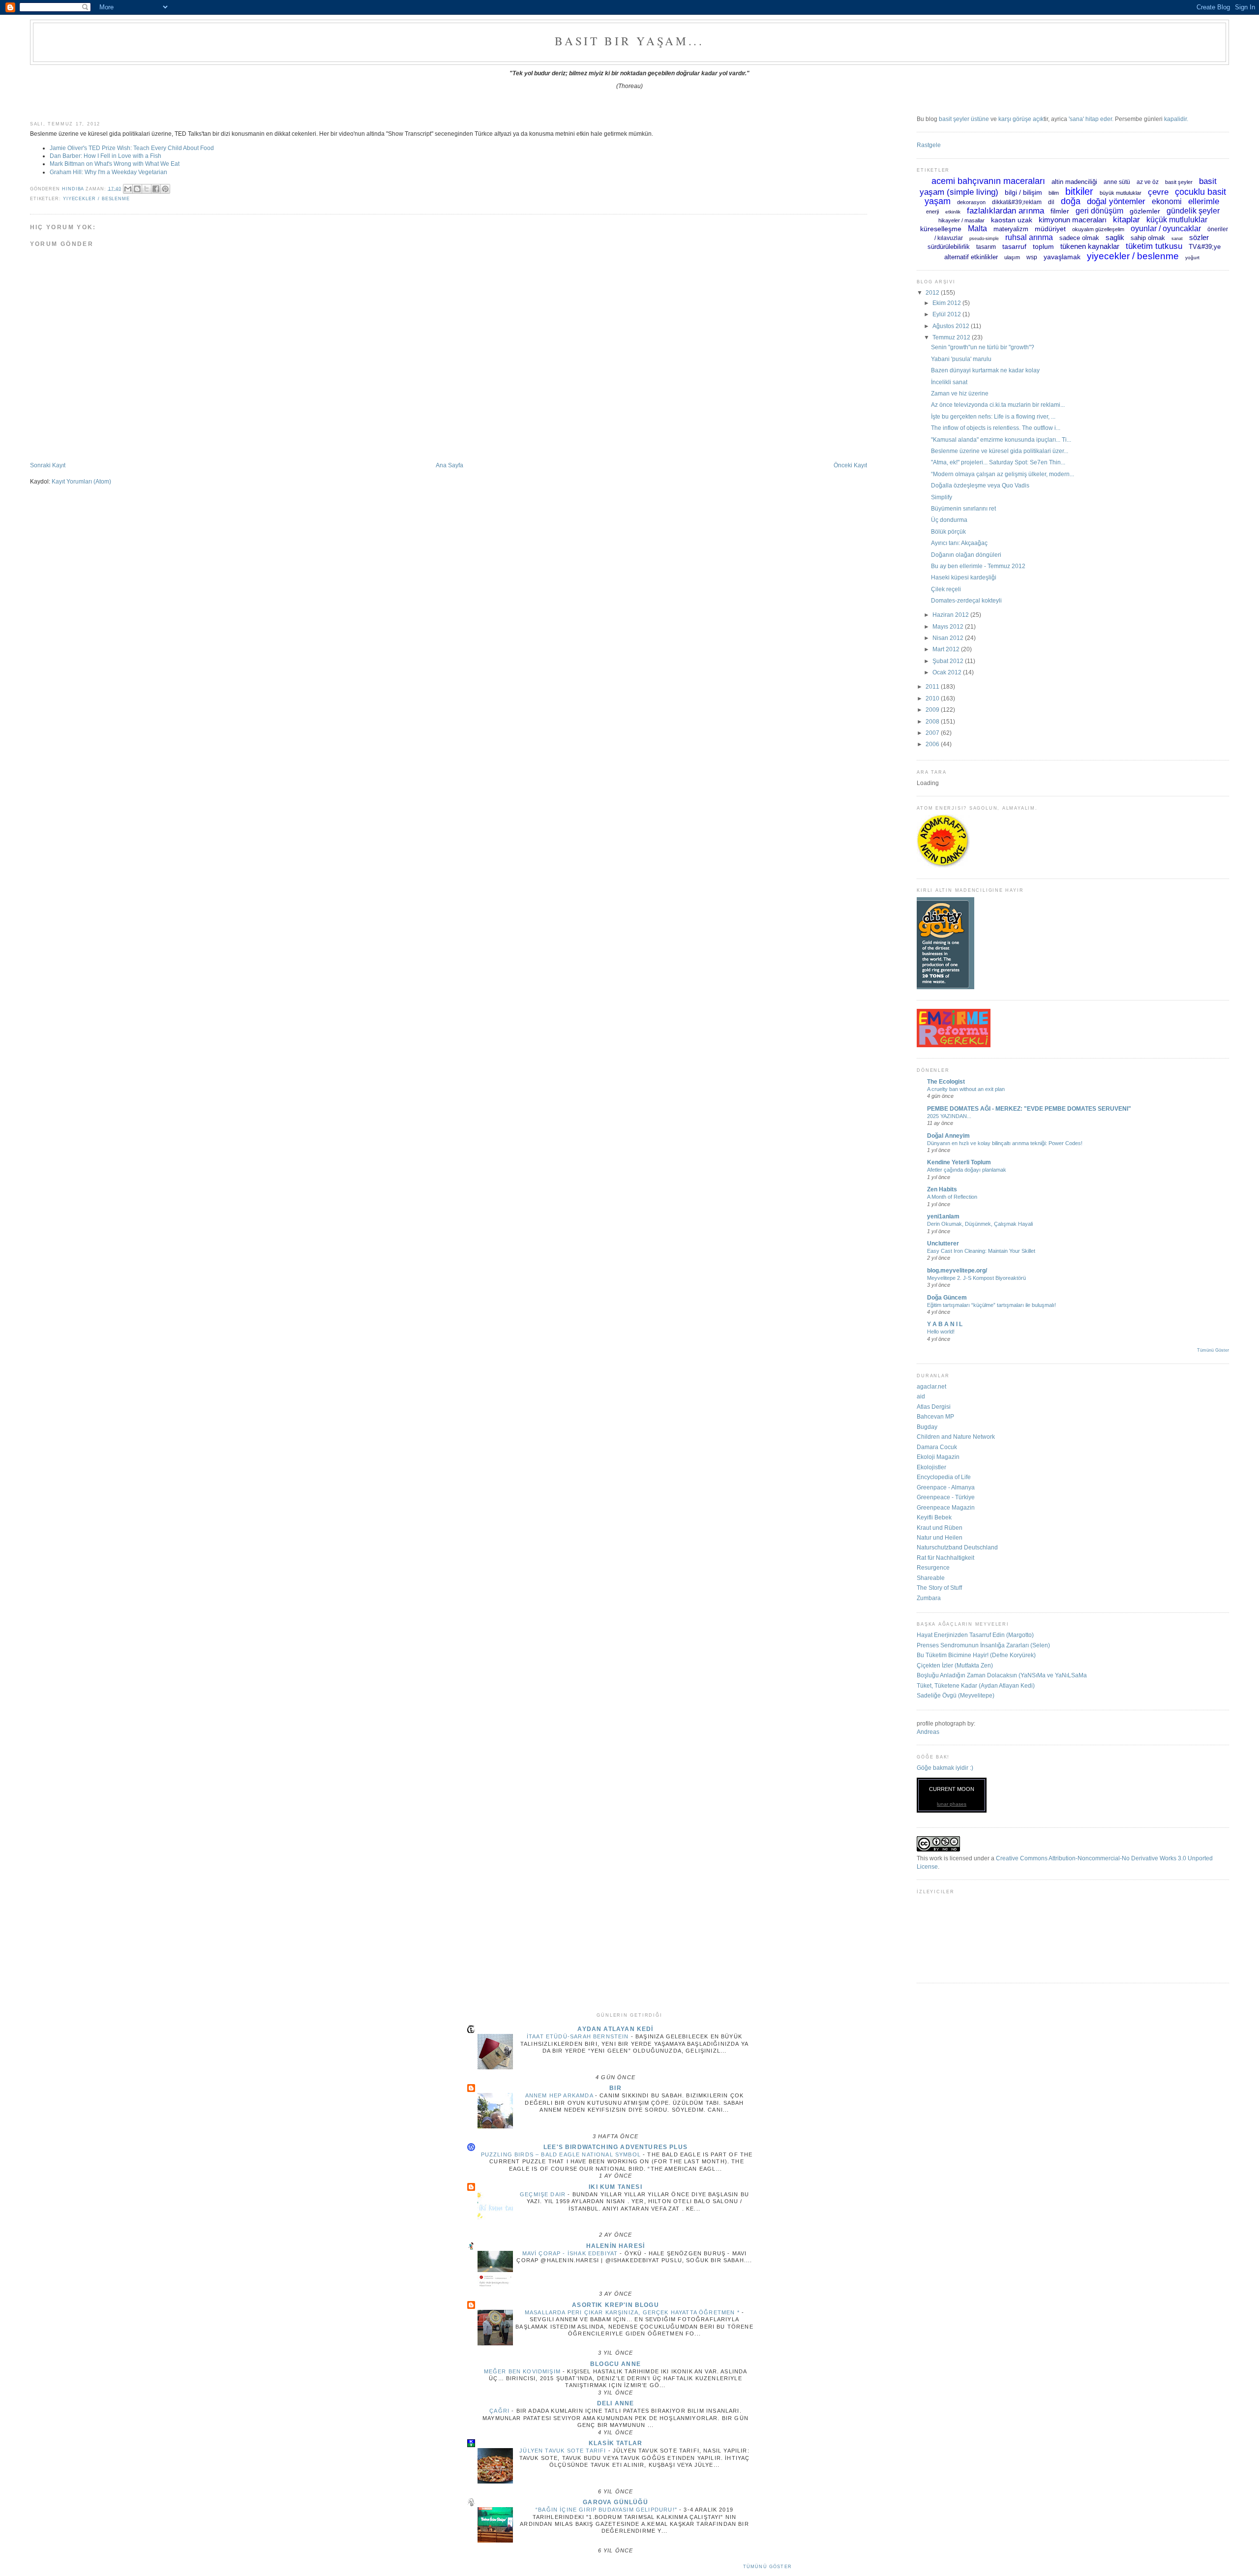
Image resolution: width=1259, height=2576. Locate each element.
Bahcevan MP (935, 1416)
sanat (1177, 239)
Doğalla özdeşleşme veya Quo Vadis (980, 485)
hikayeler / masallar (961, 220)
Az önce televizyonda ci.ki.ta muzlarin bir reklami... (998, 405)
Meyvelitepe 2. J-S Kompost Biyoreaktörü (976, 1278)
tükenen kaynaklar (1090, 246)
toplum (1043, 246)
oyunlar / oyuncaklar (1166, 228)
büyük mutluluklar (1121, 193)
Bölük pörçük (948, 531)
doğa (1071, 201)
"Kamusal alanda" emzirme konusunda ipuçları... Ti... (1001, 439)
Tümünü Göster (1213, 1350)
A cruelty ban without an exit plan (966, 1089)
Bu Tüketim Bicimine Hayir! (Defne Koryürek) (976, 1655)
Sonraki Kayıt (48, 465)
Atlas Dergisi (934, 1407)
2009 (933, 710)
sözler (1199, 237)
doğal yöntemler (1116, 201)
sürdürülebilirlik (949, 247)
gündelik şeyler (1193, 211)
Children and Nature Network (956, 1437)
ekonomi (1167, 201)
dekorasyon (971, 202)
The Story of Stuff (939, 1588)
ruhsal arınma (1029, 237)
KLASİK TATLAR (615, 2443)
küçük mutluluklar (1177, 220)
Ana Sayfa (450, 465)
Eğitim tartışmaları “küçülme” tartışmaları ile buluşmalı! (991, 1305)
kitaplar (1126, 220)
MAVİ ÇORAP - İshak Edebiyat (571, 2253)
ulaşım (1012, 257)
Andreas (928, 1732)
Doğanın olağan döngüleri (966, 555)
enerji (932, 212)
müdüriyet (1050, 229)
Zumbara (929, 1598)
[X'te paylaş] (147, 189)
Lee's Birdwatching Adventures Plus (615, 2147)
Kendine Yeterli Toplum (959, 1162)
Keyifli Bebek (934, 1517)
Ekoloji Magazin (938, 1457)
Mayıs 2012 (949, 626)
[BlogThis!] (137, 189)
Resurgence (933, 1567)
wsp (1032, 257)
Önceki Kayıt (850, 465)
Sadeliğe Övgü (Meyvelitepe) (956, 1695)
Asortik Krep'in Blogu (615, 2305)
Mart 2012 (947, 649)
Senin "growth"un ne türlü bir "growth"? (983, 347)
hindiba (74, 188)
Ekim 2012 (947, 303)
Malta (977, 228)
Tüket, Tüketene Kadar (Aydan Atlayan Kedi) (976, 1685)
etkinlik (953, 212)
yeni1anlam (943, 1216)
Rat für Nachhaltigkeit (945, 1558)
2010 (933, 698)
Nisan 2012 (949, 638)
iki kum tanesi (615, 2187)
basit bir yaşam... (629, 41)
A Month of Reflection (952, 1197)
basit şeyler (1179, 182)
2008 (933, 721)
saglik (1115, 237)
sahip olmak (1148, 238)
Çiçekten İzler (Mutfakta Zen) (955, 1665)
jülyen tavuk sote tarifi (564, 2451)
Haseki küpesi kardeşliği (964, 577)
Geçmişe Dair (544, 2194)
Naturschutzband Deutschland (957, 1547)
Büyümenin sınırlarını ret (963, 508)
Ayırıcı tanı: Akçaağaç (959, 543)
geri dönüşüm (1099, 211)
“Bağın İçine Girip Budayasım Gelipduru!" (607, 2510)
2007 (933, 733)
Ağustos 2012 (952, 326)
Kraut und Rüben (940, 1528)
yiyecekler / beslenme (96, 199)
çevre (1158, 192)
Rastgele (929, 145)
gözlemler (1145, 211)
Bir (615, 2088)
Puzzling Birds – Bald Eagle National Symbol (562, 2154)
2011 (933, 686)
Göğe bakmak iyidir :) (945, 1768)
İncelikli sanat (949, 382)
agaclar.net (931, 1386)
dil (1051, 202)
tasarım (986, 247)
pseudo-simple (984, 239)
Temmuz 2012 (952, 337)
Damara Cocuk (937, 1447)
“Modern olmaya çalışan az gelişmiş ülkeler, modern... (1003, 474)
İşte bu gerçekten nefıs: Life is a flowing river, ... (993, 416)
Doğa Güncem (947, 1297)
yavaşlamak (1062, 257)
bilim (1054, 193)
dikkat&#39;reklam (1017, 202)
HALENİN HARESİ (615, 2246)
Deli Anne (616, 2403)
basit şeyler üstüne (964, 119)
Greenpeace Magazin (946, 1507)
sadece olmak (1079, 238)
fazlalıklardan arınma (1005, 211)
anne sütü (1117, 182)
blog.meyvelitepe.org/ (957, 1270)
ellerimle (1204, 201)
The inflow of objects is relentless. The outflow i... (996, 428)
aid (921, 1396)
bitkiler (1079, 191)
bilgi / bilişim (1023, 192)
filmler (1060, 211)
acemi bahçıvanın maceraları (988, 181)
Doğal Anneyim (948, 1136)
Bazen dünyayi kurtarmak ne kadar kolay (985, 370)
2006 (933, 744)
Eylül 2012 (947, 314)
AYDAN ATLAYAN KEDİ (615, 2029)
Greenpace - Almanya (946, 1487)
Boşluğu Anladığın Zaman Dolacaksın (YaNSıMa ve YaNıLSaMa (1002, 1675)
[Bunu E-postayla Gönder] (128, 189)
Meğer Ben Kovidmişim (524, 2371)
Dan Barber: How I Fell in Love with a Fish (105, 156)
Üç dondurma (949, 520)
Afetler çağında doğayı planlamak (967, 1170)
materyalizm (1011, 229)
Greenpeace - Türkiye (946, 1497)
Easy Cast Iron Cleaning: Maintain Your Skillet (981, 1251)
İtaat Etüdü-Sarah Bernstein (579, 2036)
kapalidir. (1176, 119)
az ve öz (1148, 182)
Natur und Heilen (940, 1537)
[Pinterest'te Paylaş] (165, 189)
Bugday (927, 1427)
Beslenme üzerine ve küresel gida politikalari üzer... (1000, 451)
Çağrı (500, 2411)
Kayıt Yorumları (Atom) (81, 481)
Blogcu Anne (615, 2364)
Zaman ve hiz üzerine (960, 393)
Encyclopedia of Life (944, 1477)
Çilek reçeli (946, 589)
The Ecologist (946, 1081)
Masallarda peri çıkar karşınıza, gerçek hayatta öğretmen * (633, 2312)
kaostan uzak (1012, 220)
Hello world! (941, 1332)
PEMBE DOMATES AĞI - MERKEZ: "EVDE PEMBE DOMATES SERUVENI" (1029, 1108)
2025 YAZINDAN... (949, 1116)
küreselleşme (941, 229)
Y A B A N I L (945, 1324)
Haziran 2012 (951, 615)
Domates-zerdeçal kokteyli (966, 600)
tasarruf (1014, 246)
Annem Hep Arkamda (560, 2095)
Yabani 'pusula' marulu (961, 359)
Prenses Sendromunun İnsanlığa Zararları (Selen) (983, 1645)
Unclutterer (943, 1243)
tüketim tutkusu (1154, 246)
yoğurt (1192, 258)
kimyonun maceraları (1073, 220)
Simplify (942, 497)
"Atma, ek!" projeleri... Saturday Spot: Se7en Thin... (998, 462)
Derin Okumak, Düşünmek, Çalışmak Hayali (980, 1224)
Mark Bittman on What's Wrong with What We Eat (115, 164)
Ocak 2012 (948, 672)
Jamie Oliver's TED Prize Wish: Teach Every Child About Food (132, 148)
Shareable (931, 1578)
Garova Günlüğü (615, 2502)
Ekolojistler (931, 1467)
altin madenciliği (1074, 182)
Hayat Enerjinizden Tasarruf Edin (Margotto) (975, 1635)
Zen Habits (942, 1189)
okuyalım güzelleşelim (1098, 229)
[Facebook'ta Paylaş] (156, 189)
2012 (933, 292)
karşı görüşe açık (1021, 119)
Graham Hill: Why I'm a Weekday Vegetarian (108, 172)
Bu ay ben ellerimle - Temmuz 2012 (978, 566)
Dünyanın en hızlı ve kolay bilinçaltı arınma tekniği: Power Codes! (1005, 1143)
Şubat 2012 (949, 661)
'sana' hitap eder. (1091, 119)
